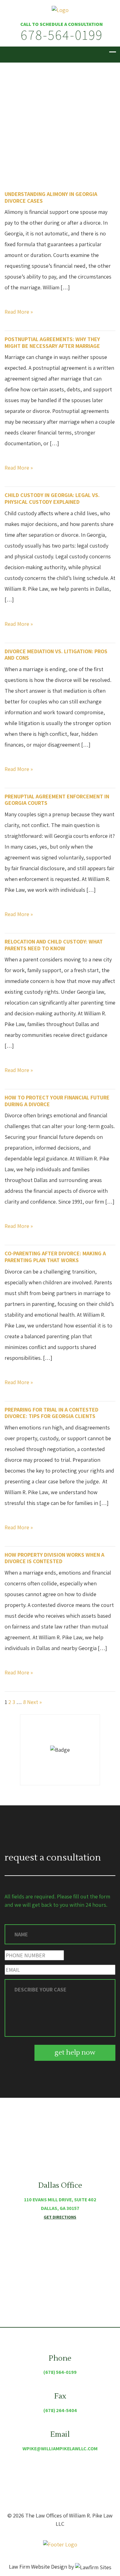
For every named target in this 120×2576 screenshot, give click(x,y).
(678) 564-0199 (60, 2372)
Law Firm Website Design (38, 2567)
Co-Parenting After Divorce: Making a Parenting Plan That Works (55, 1257)
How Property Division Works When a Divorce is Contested (54, 1558)
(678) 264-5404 (60, 2410)
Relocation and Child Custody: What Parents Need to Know (54, 945)
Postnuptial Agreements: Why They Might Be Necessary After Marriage (52, 342)
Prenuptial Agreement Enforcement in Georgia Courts (57, 800)
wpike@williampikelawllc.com (60, 2449)
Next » (34, 1702)
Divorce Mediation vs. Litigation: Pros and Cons (56, 655)
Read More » (19, 312)
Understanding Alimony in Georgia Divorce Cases (51, 197)
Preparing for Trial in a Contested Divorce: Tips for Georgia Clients (52, 1413)
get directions (60, 2217)
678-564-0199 (62, 35)
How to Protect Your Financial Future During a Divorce (57, 1101)
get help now (75, 2052)
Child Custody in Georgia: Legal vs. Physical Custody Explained (52, 498)
